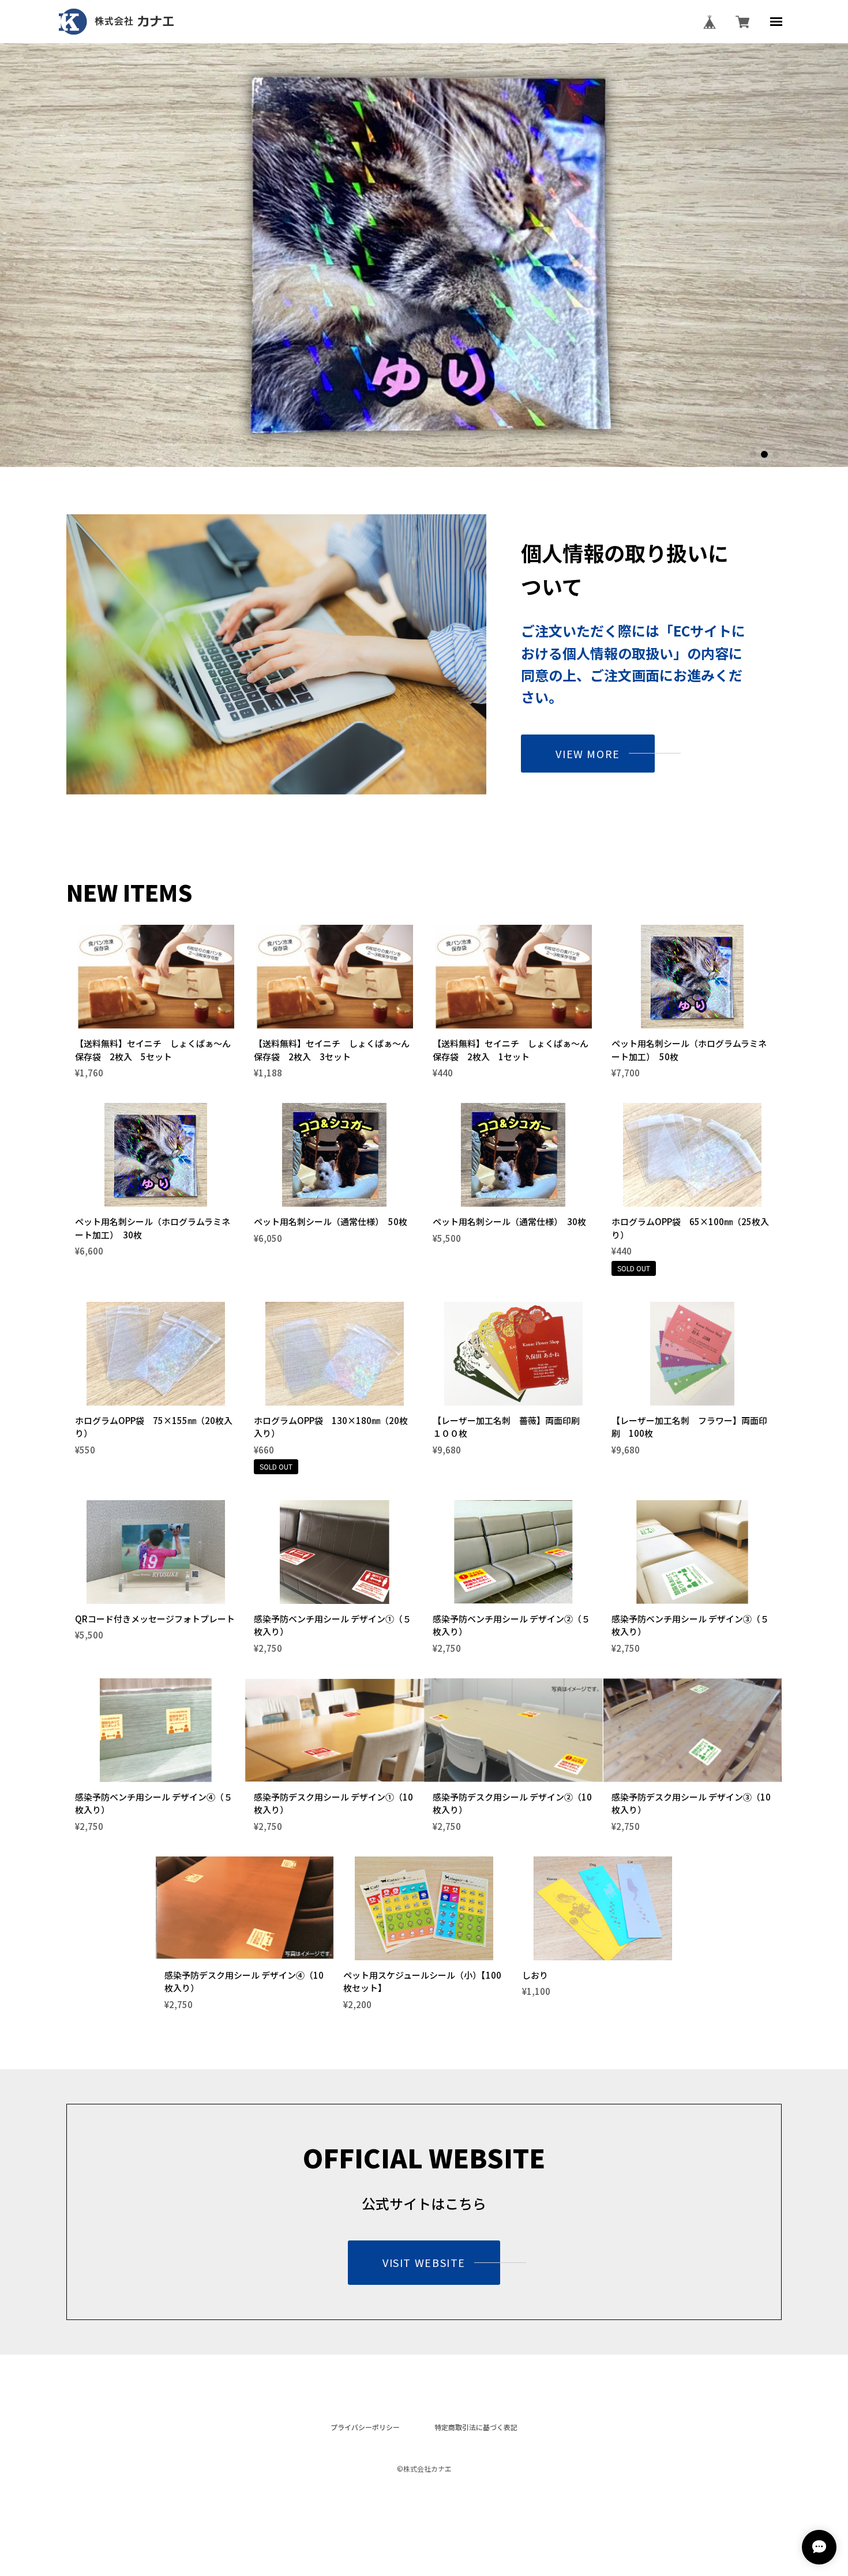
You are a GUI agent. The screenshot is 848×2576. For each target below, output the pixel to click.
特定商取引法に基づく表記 (476, 2427)
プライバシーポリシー (365, 2427)
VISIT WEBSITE (424, 2262)
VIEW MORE (588, 754)
